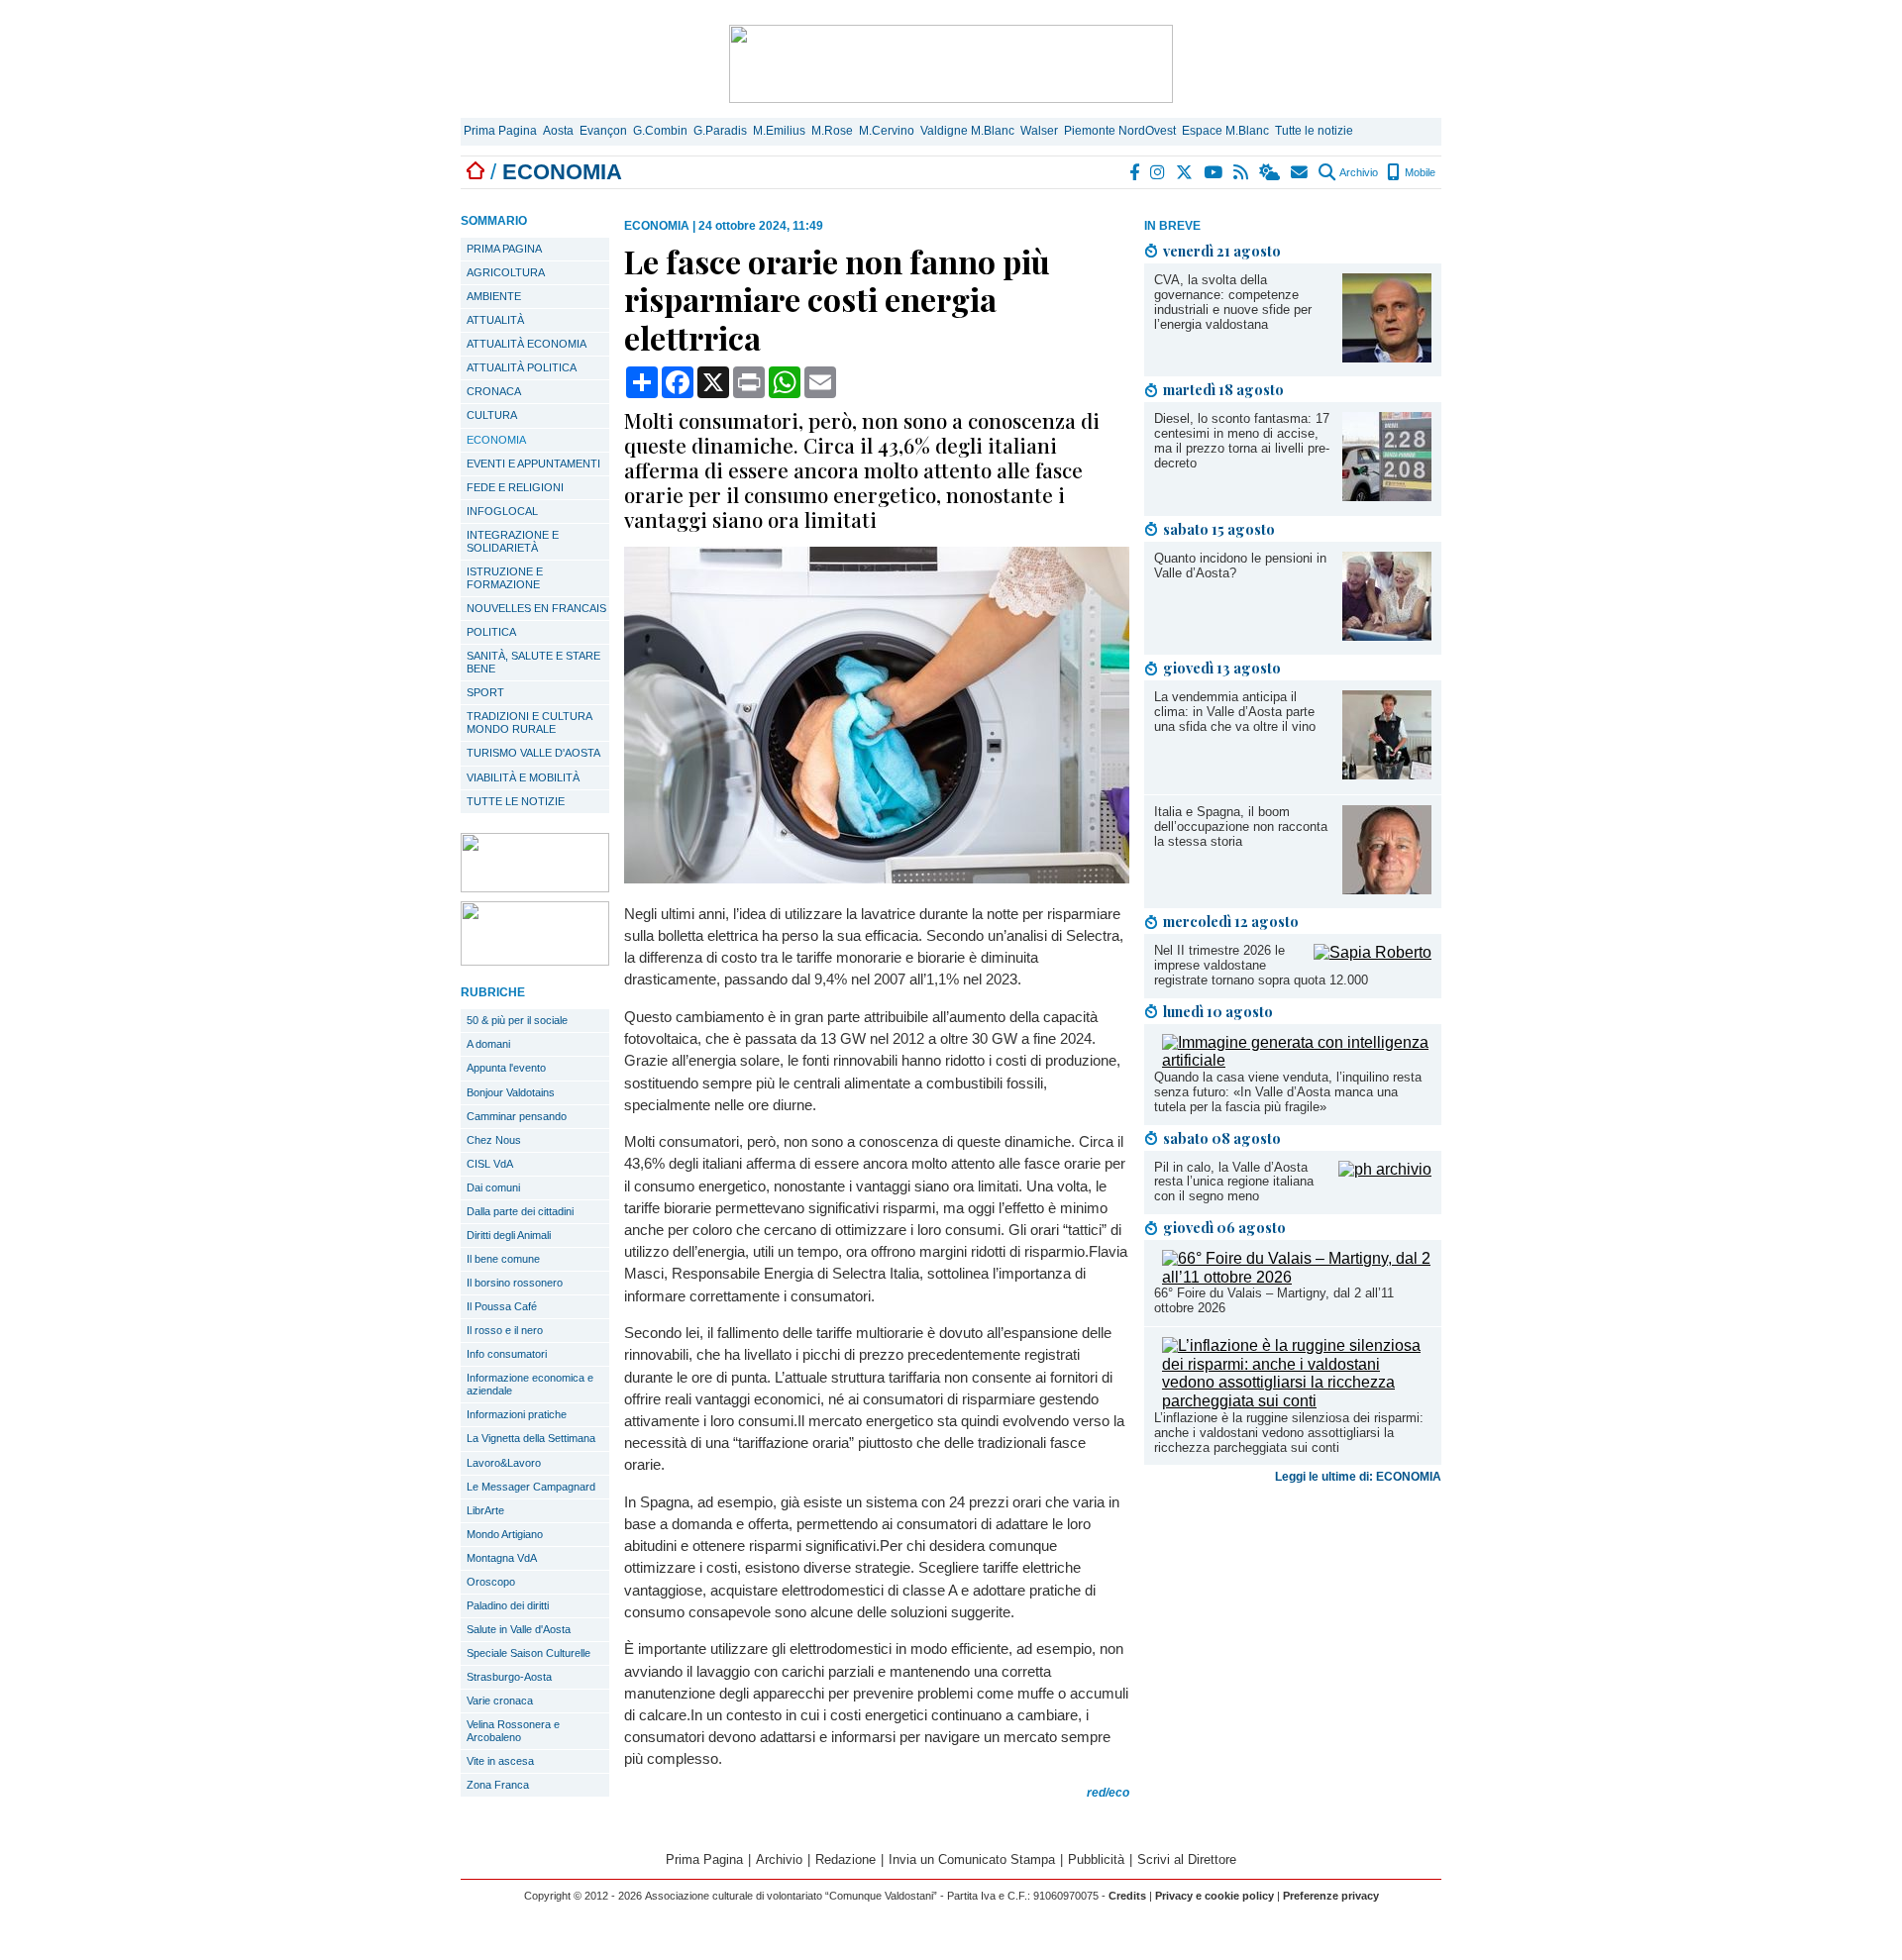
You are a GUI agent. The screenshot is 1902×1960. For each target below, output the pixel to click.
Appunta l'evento (506, 1068)
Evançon (603, 131)
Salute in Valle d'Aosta (519, 1629)
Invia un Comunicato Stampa (972, 1859)
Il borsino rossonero (515, 1283)
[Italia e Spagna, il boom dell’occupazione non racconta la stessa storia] (1387, 889)
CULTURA (492, 415)
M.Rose (832, 131)
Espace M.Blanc (1225, 131)
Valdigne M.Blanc (967, 131)
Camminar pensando (517, 1116)
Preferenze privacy (1331, 1896)
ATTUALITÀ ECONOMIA (527, 344)
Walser (1039, 131)
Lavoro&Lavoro (504, 1463)
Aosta (558, 131)
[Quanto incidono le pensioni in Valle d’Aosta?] (1387, 635)
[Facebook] (1135, 172)
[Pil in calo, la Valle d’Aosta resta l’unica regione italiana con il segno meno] (1385, 1169)
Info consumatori (507, 1354)
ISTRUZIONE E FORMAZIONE (505, 578)
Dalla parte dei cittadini (520, 1211)
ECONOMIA (496, 440)
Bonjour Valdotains (511, 1092)
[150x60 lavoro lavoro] (535, 887)
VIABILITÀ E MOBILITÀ (523, 777)
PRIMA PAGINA (504, 249)
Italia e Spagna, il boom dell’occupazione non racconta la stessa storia (1241, 826)
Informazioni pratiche (517, 1414)
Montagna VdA (502, 1558)
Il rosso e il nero (505, 1330)
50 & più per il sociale (517, 1020)
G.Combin (660, 131)
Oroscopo (491, 1582)
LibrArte (485, 1510)
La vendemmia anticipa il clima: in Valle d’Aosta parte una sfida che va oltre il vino (1235, 712)
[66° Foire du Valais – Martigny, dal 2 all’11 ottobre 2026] (1297, 1277)
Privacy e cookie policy (1215, 1896)
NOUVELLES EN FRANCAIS (536, 608)
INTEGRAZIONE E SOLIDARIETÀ (513, 541)
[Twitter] (1185, 172)
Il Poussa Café (502, 1306)
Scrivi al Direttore (1187, 1859)
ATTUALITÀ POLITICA (522, 367)
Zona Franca (498, 1785)
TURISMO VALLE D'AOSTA (533, 753)
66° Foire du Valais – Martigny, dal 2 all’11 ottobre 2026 (1274, 1300)
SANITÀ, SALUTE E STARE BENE (533, 662)
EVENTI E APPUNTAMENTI (533, 464)
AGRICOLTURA (506, 272)
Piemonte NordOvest (1120, 131)
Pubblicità (1096, 1859)
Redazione (845, 1859)
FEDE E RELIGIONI (515, 487)
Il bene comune (503, 1259)
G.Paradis (720, 131)
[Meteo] (1270, 172)
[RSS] (1242, 172)
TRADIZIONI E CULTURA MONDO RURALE (529, 722)
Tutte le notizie (1314, 131)
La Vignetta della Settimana (531, 1438)
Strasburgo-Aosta (509, 1677)
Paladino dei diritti (508, 1605)
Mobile (1419, 172)
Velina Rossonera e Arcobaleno (513, 1731)
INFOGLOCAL (502, 511)
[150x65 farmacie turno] (535, 960)
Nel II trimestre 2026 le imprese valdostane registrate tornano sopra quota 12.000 (1261, 965)
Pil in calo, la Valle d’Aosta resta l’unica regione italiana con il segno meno (1234, 1182)
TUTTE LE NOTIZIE (516, 801)
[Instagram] (1159, 172)
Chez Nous (494, 1140)
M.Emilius (779, 131)
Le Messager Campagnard (531, 1487)
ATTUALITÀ (495, 320)
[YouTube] (1214, 172)
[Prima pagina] (475, 172)
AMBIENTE (494, 296)
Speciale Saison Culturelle (528, 1653)
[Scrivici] (1300, 172)
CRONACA (494, 391)
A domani (488, 1044)
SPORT (485, 692)
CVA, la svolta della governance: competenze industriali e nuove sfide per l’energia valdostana (1233, 302)
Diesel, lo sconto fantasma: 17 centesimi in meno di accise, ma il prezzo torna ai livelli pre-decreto (1242, 441)
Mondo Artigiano (505, 1534)
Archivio (1358, 172)
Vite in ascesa (500, 1761)
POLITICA (491, 632)
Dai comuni (493, 1187)
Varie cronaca (500, 1701)
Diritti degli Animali (509, 1235)
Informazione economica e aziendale (530, 1384)
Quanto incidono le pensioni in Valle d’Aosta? (1240, 566)
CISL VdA (490, 1164)
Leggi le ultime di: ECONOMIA (1358, 1477)
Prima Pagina (500, 131)
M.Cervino (887, 131)
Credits (1127, 1896)
